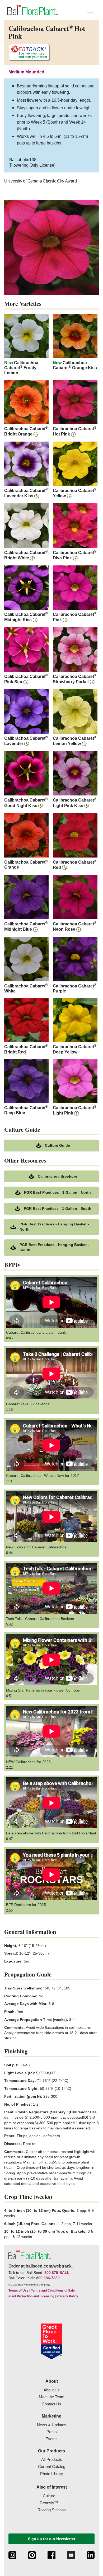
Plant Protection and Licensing (31, 2296)
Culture (49, 2496)
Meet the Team (52, 2397)
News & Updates (52, 2425)
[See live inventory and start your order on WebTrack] (29, 53)
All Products (52, 2459)
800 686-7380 (48, 2278)
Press (52, 2432)
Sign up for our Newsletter (52, 2539)
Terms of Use (18, 2291)
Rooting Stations (52, 2510)
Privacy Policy (67, 2296)
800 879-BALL (57, 2273)
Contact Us (51, 2404)
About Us (52, 2390)
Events (51, 2439)
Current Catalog (52, 2467)
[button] (90, 10)
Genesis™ (49, 2503)
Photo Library (52, 2474)
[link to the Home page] (32, 10)
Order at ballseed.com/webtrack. (41, 2266)
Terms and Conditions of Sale (53, 2291)
